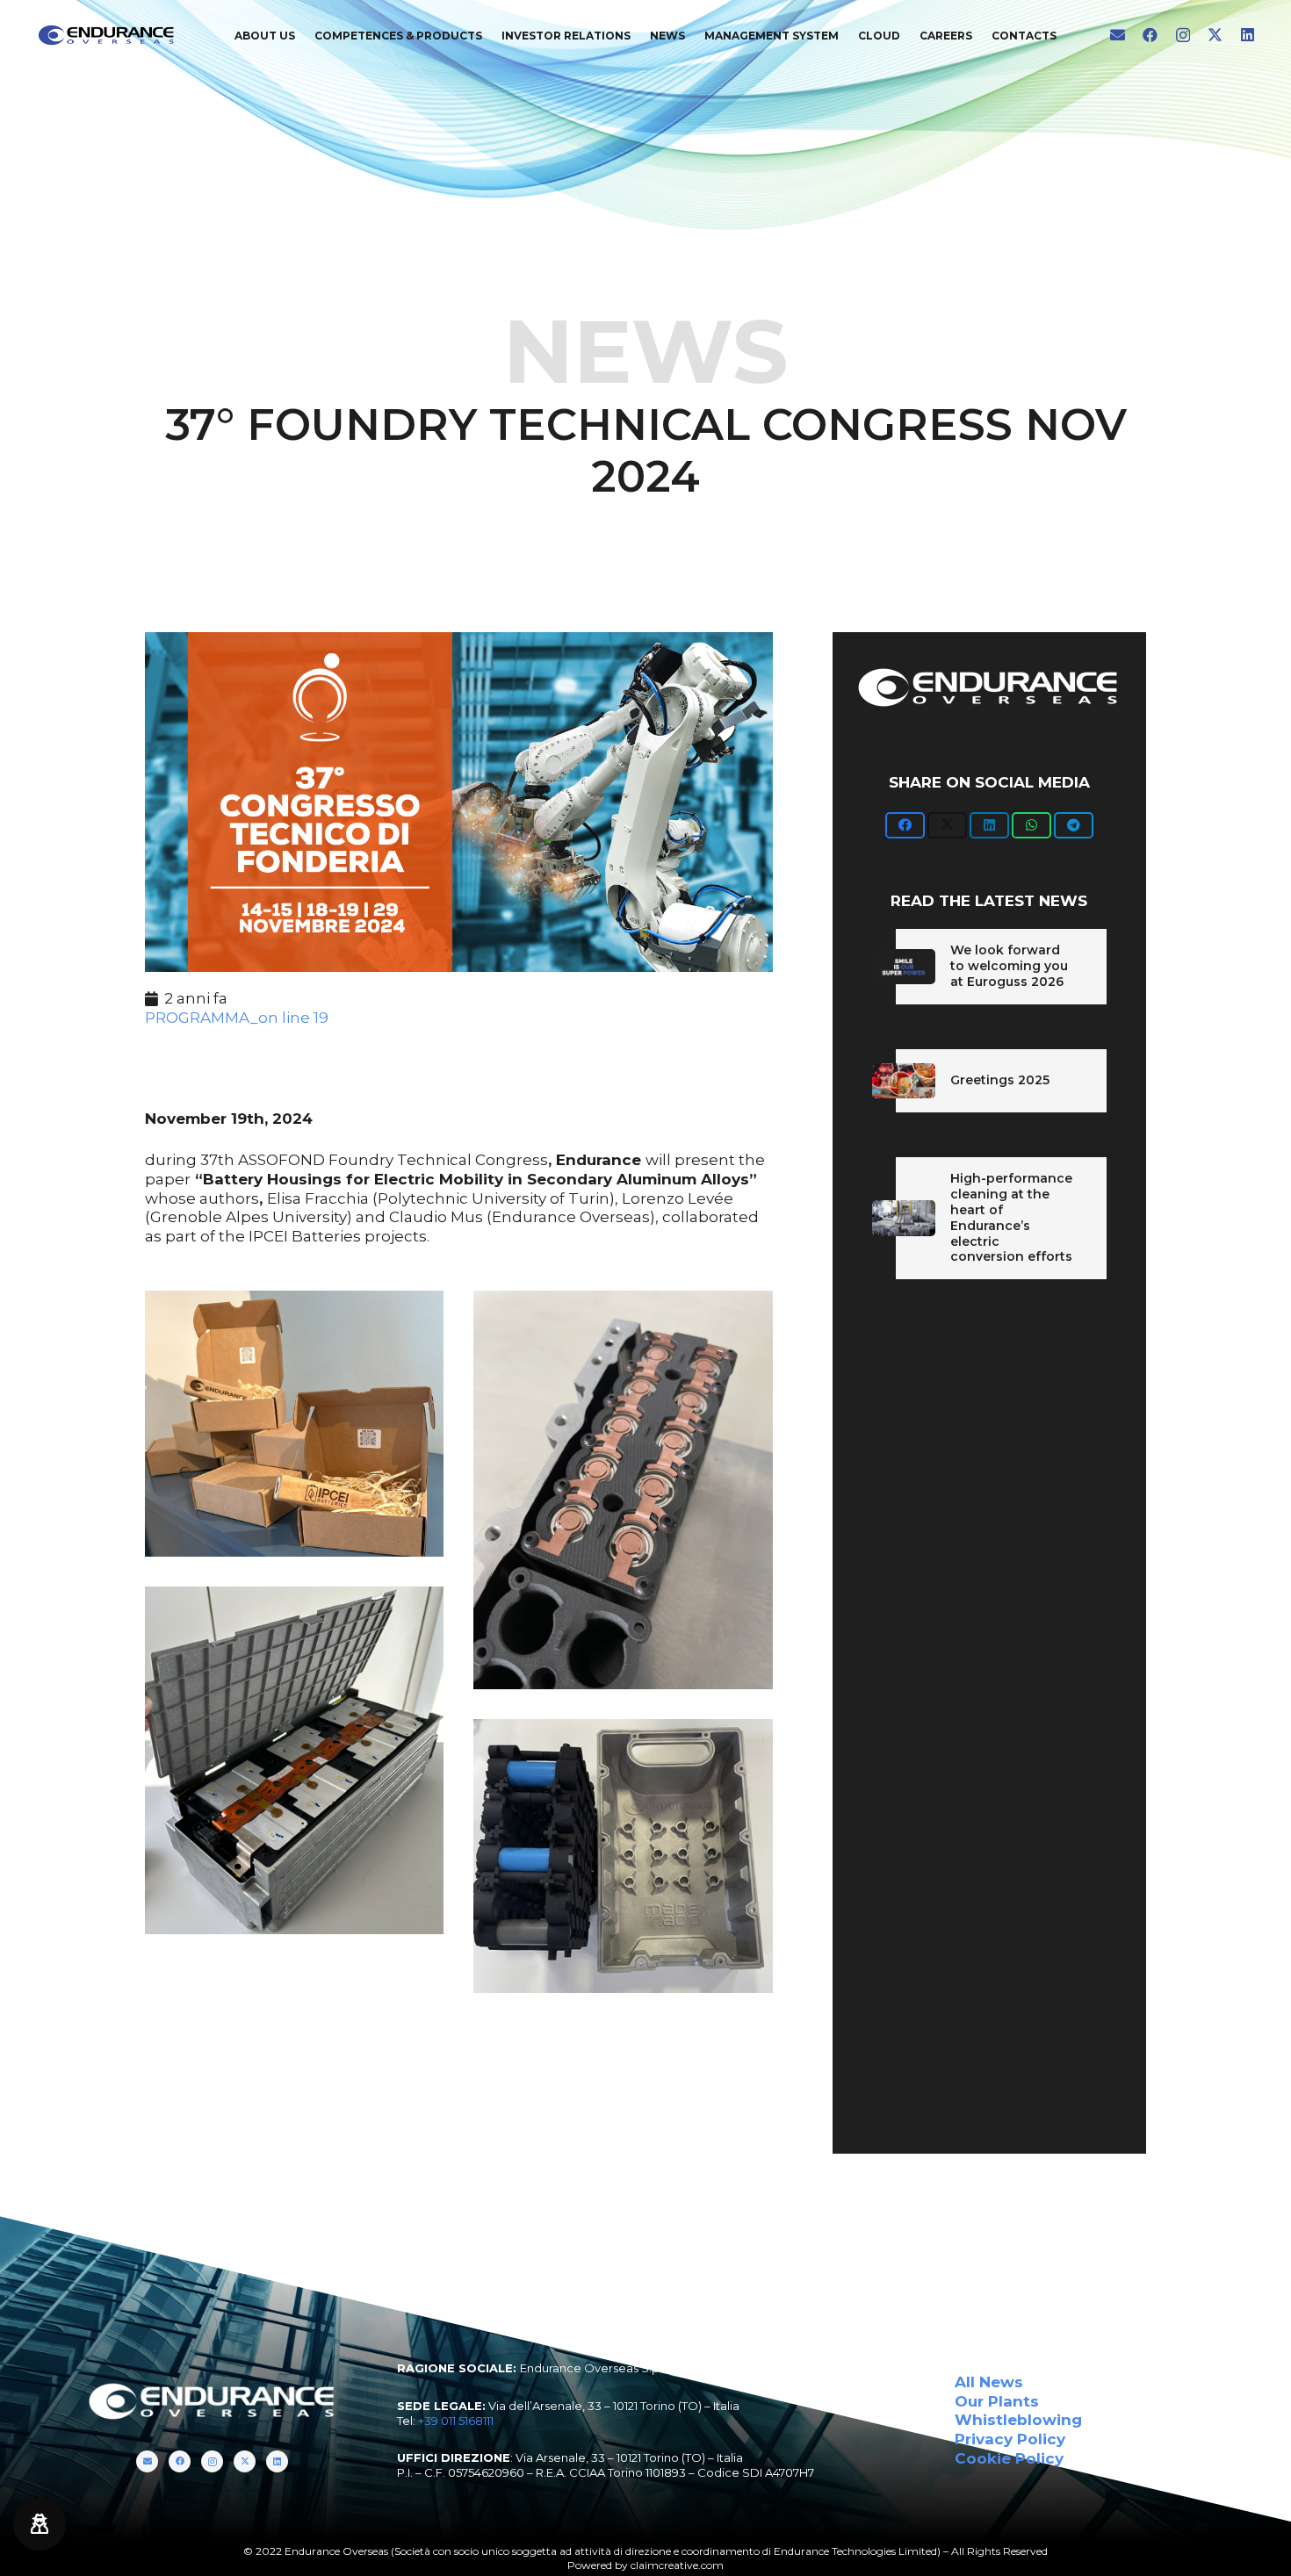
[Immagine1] (623, 1856)
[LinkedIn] (1248, 35)
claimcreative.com (677, 2565)
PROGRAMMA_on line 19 (237, 1018)
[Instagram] (1183, 36)
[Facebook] (1150, 35)
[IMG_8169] (294, 1424)
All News (989, 2382)
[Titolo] (1118, 35)
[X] (1215, 35)
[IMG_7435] (623, 1490)
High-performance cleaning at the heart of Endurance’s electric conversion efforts (1011, 1218)
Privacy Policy (1010, 2439)
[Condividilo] (905, 825)
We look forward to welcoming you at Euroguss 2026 (1009, 966)
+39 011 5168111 (456, 2421)
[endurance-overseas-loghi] (107, 35)
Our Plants (997, 2401)
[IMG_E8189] (294, 1760)
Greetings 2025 (1000, 1080)
